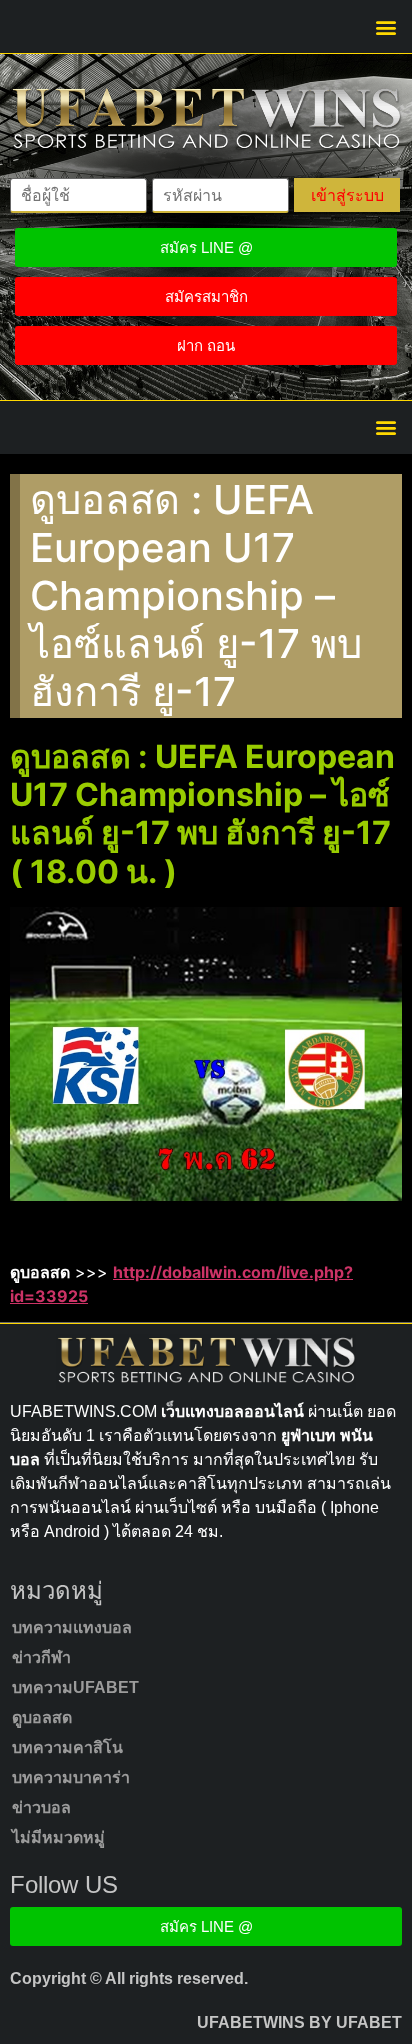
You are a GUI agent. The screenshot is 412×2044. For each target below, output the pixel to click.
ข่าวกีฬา (41, 1657)
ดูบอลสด (42, 1717)
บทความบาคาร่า (71, 1777)
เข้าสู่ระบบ (347, 195)
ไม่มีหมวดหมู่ (58, 1837)
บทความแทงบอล (72, 1627)
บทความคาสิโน (67, 1747)
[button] (385, 26)
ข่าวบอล (41, 1807)
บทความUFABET (75, 1687)
